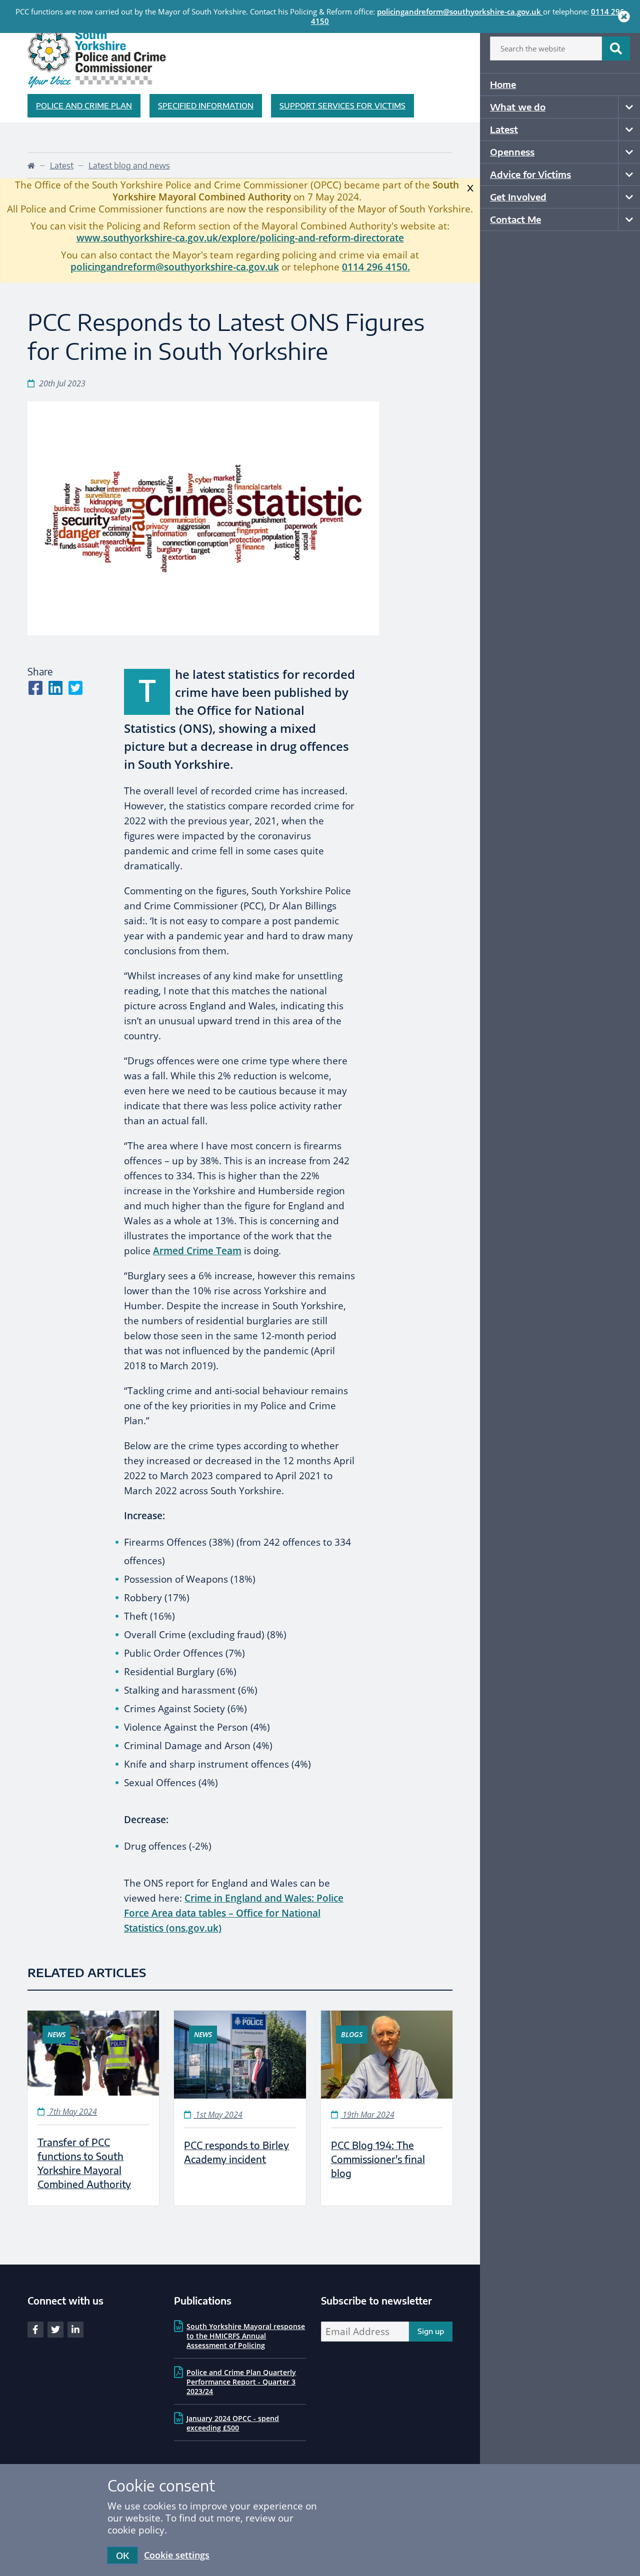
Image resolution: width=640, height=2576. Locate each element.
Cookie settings (177, 2555)
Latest (504, 129)
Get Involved (518, 197)
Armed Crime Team (197, 1251)
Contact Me (515, 219)
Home (503, 84)
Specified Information (206, 105)
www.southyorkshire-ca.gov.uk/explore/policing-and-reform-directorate (240, 238)
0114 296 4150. (376, 267)
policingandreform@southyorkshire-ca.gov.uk (459, 11)
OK (122, 2555)
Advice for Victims (530, 174)
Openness (512, 152)
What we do (518, 107)
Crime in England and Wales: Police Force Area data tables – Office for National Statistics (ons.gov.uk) (234, 1913)
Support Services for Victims (342, 105)
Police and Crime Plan (84, 105)
